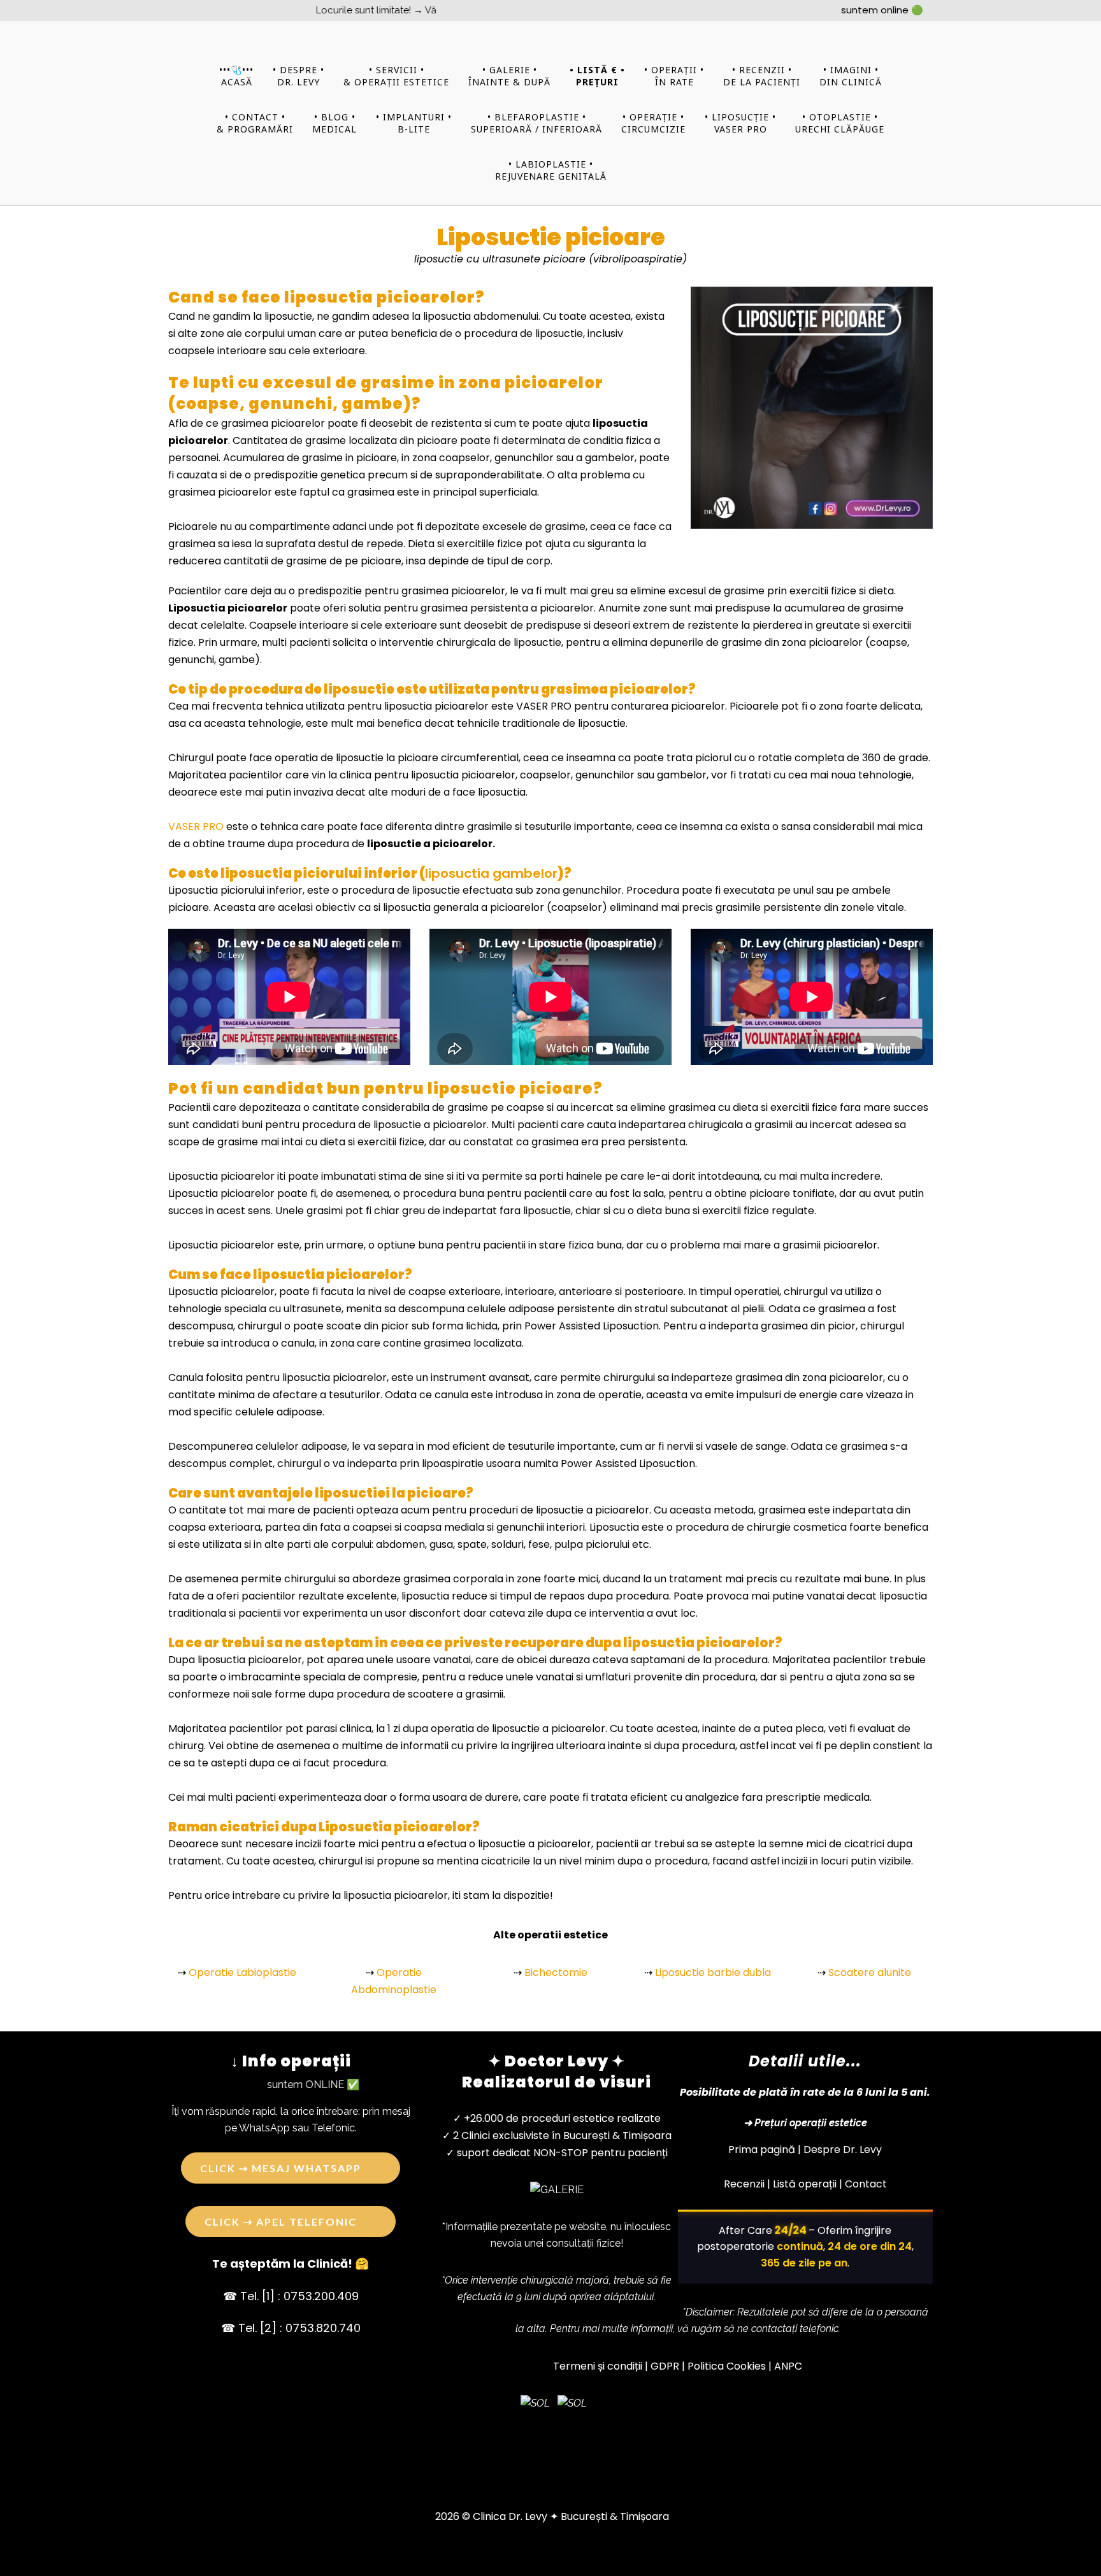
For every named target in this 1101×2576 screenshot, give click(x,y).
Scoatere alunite (870, 1972)
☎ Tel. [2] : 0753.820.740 (291, 2328)
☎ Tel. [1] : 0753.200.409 (291, 2296)
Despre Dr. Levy (843, 2150)
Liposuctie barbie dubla (713, 1972)
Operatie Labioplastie (242, 1972)
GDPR (665, 2366)
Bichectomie (556, 1972)
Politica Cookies (727, 2366)
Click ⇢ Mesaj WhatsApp (281, 2168)
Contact (866, 2184)
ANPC (788, 2366)
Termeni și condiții (598, 2366)
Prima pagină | (765, 2150)
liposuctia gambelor (491, 873)
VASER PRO (196, 826)
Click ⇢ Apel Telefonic (281, 2222)
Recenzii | (747, 2184)
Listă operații (805, 2184)
